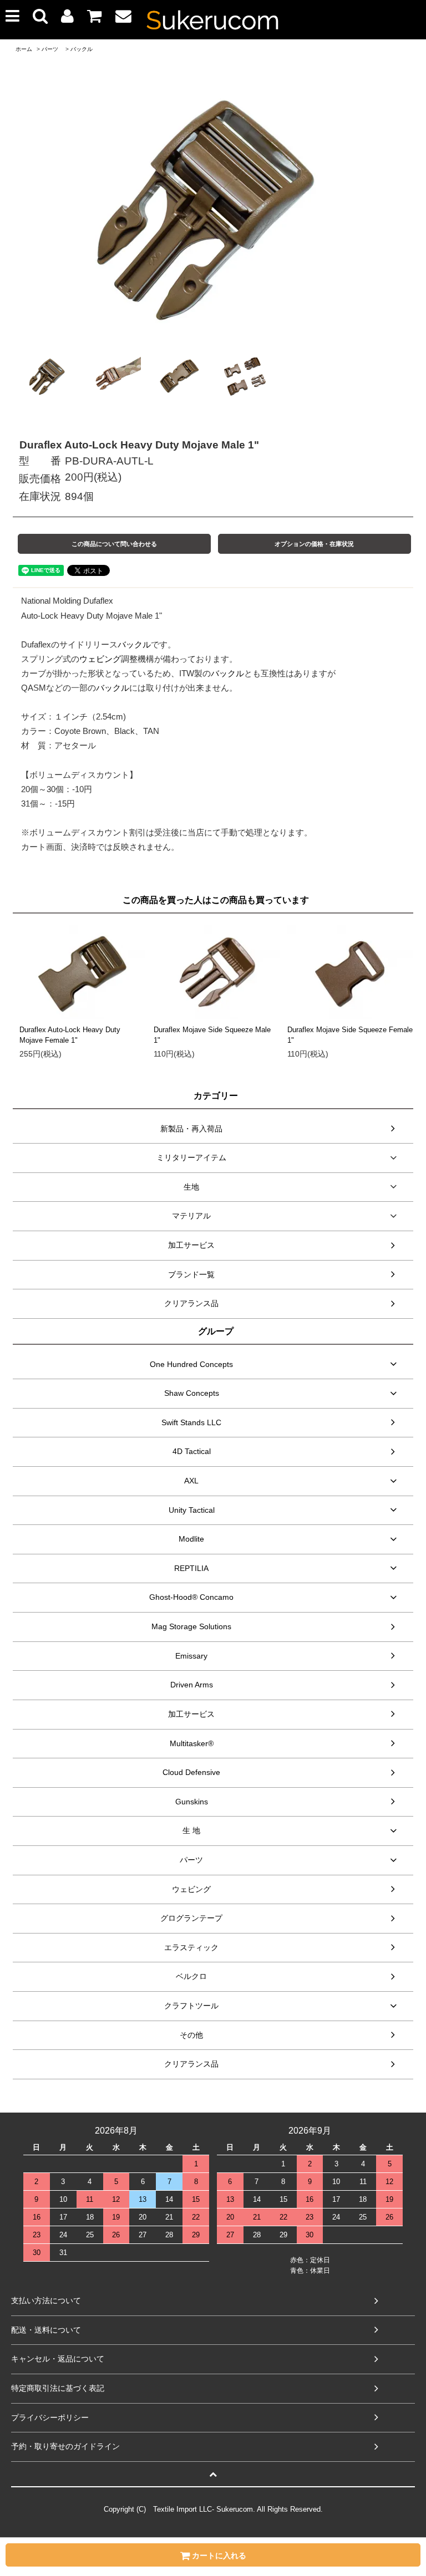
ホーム (24, 49)
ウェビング (100, 659)
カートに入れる (218, 2555)
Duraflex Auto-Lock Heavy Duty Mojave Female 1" (70, 1035)
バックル (82, 49)
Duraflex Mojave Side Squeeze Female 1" (350, 1035)
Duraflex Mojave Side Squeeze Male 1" (212, 1035)
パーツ (50, 49)
